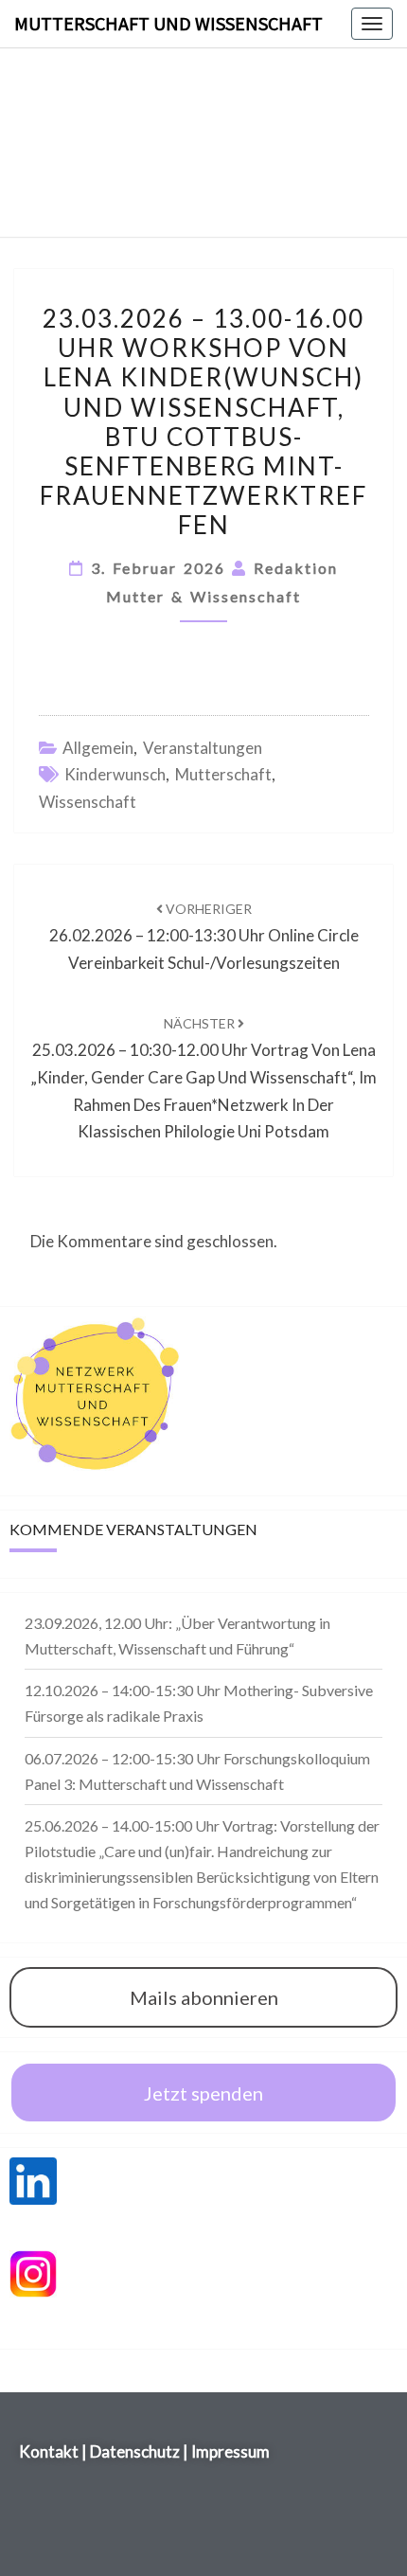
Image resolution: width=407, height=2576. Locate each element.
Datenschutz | (139, 2451)
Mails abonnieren (204, 1997)
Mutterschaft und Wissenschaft (168, 23)
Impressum (230, 2451)
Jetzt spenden (203, 2093)
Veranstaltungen (203, 748)
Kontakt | (54, 2451)
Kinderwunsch (115, 774)
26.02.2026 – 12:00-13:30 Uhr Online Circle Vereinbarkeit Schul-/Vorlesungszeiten (204, 937)
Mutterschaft (223, 774)
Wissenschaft (88, 802)
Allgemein (98, 748)
